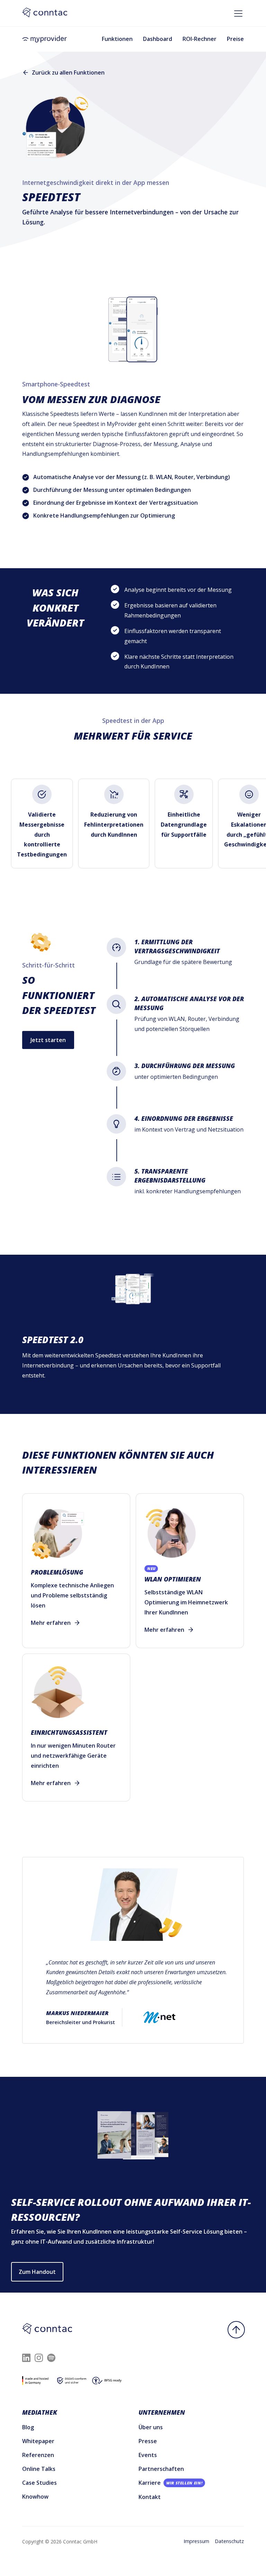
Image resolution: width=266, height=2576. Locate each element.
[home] (45, 39)
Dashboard (158, 39)
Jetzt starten (48, 1040)
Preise (235, 39)
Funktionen (117, 39)
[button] (237, 11)
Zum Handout (37, 2272)
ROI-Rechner (199, 39)
